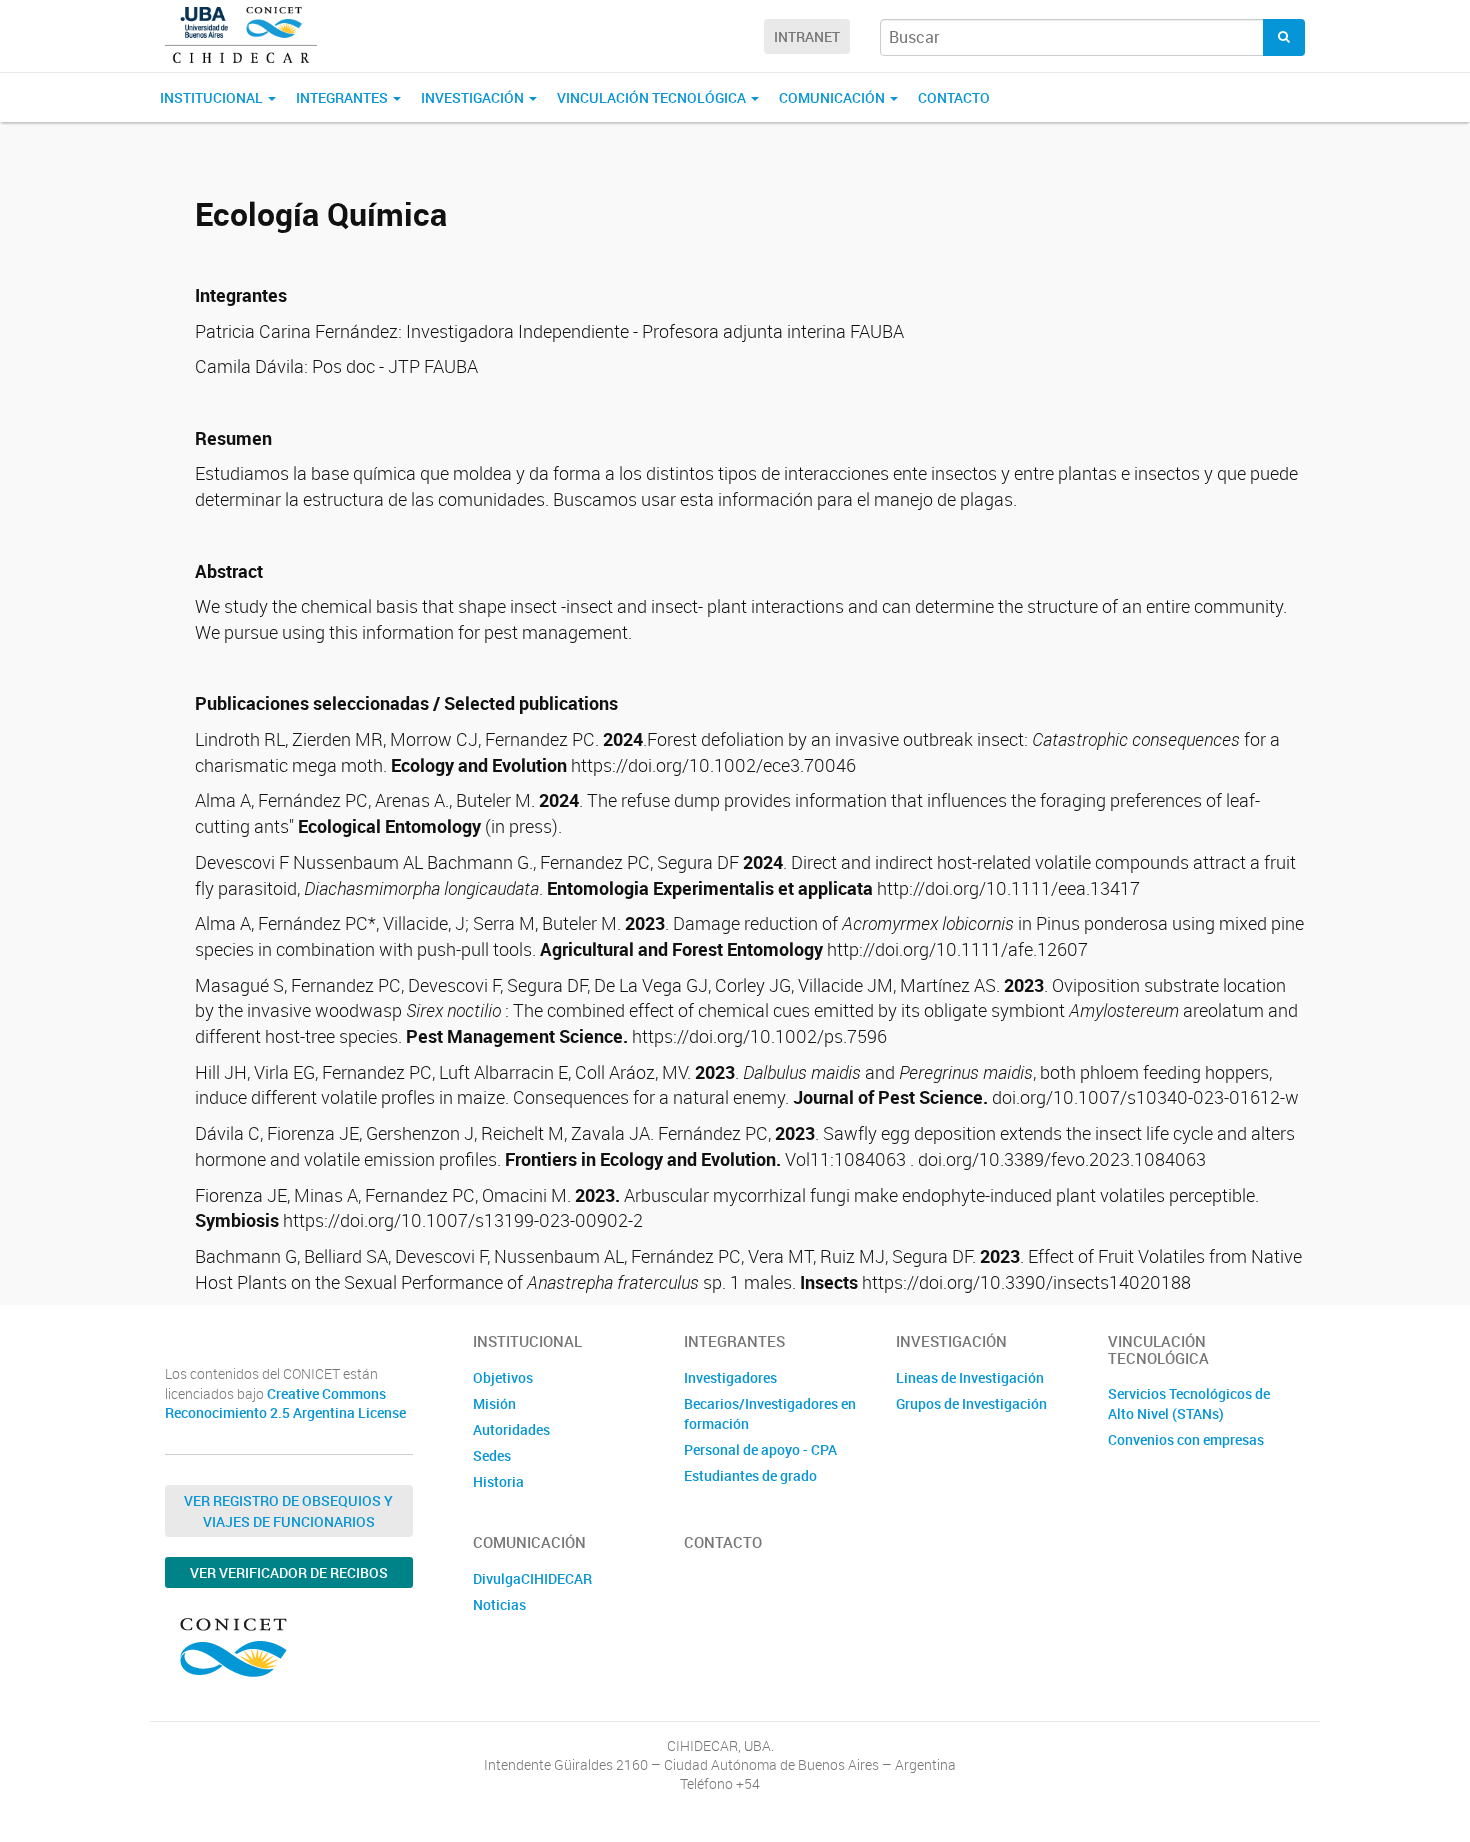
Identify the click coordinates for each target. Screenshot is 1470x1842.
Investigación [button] (474, 97)
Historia (498, 1481)
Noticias (499, 1604)
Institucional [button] (213, 97)
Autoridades (511, 1429)
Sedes (492, 1455)
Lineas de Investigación (970, 1377)
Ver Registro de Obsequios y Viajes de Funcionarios (288, 1511)
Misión (494, 1403)
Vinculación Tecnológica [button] (653, 97)
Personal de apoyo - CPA (760, 1449)
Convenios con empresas (1186, 1439)
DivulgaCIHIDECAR (532, 1578)
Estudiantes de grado (750, 1475)
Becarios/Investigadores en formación (770, 1413)
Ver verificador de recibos (289, 1572)
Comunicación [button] (833, 97)
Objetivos (503, 1377)
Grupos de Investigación (971, 1403)
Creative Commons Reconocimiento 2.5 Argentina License (285, 1403)
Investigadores (730, 1377)
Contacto (954, 97)
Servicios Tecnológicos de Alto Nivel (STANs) (1189, 1403)
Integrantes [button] (343, 97)
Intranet (807, 36)
